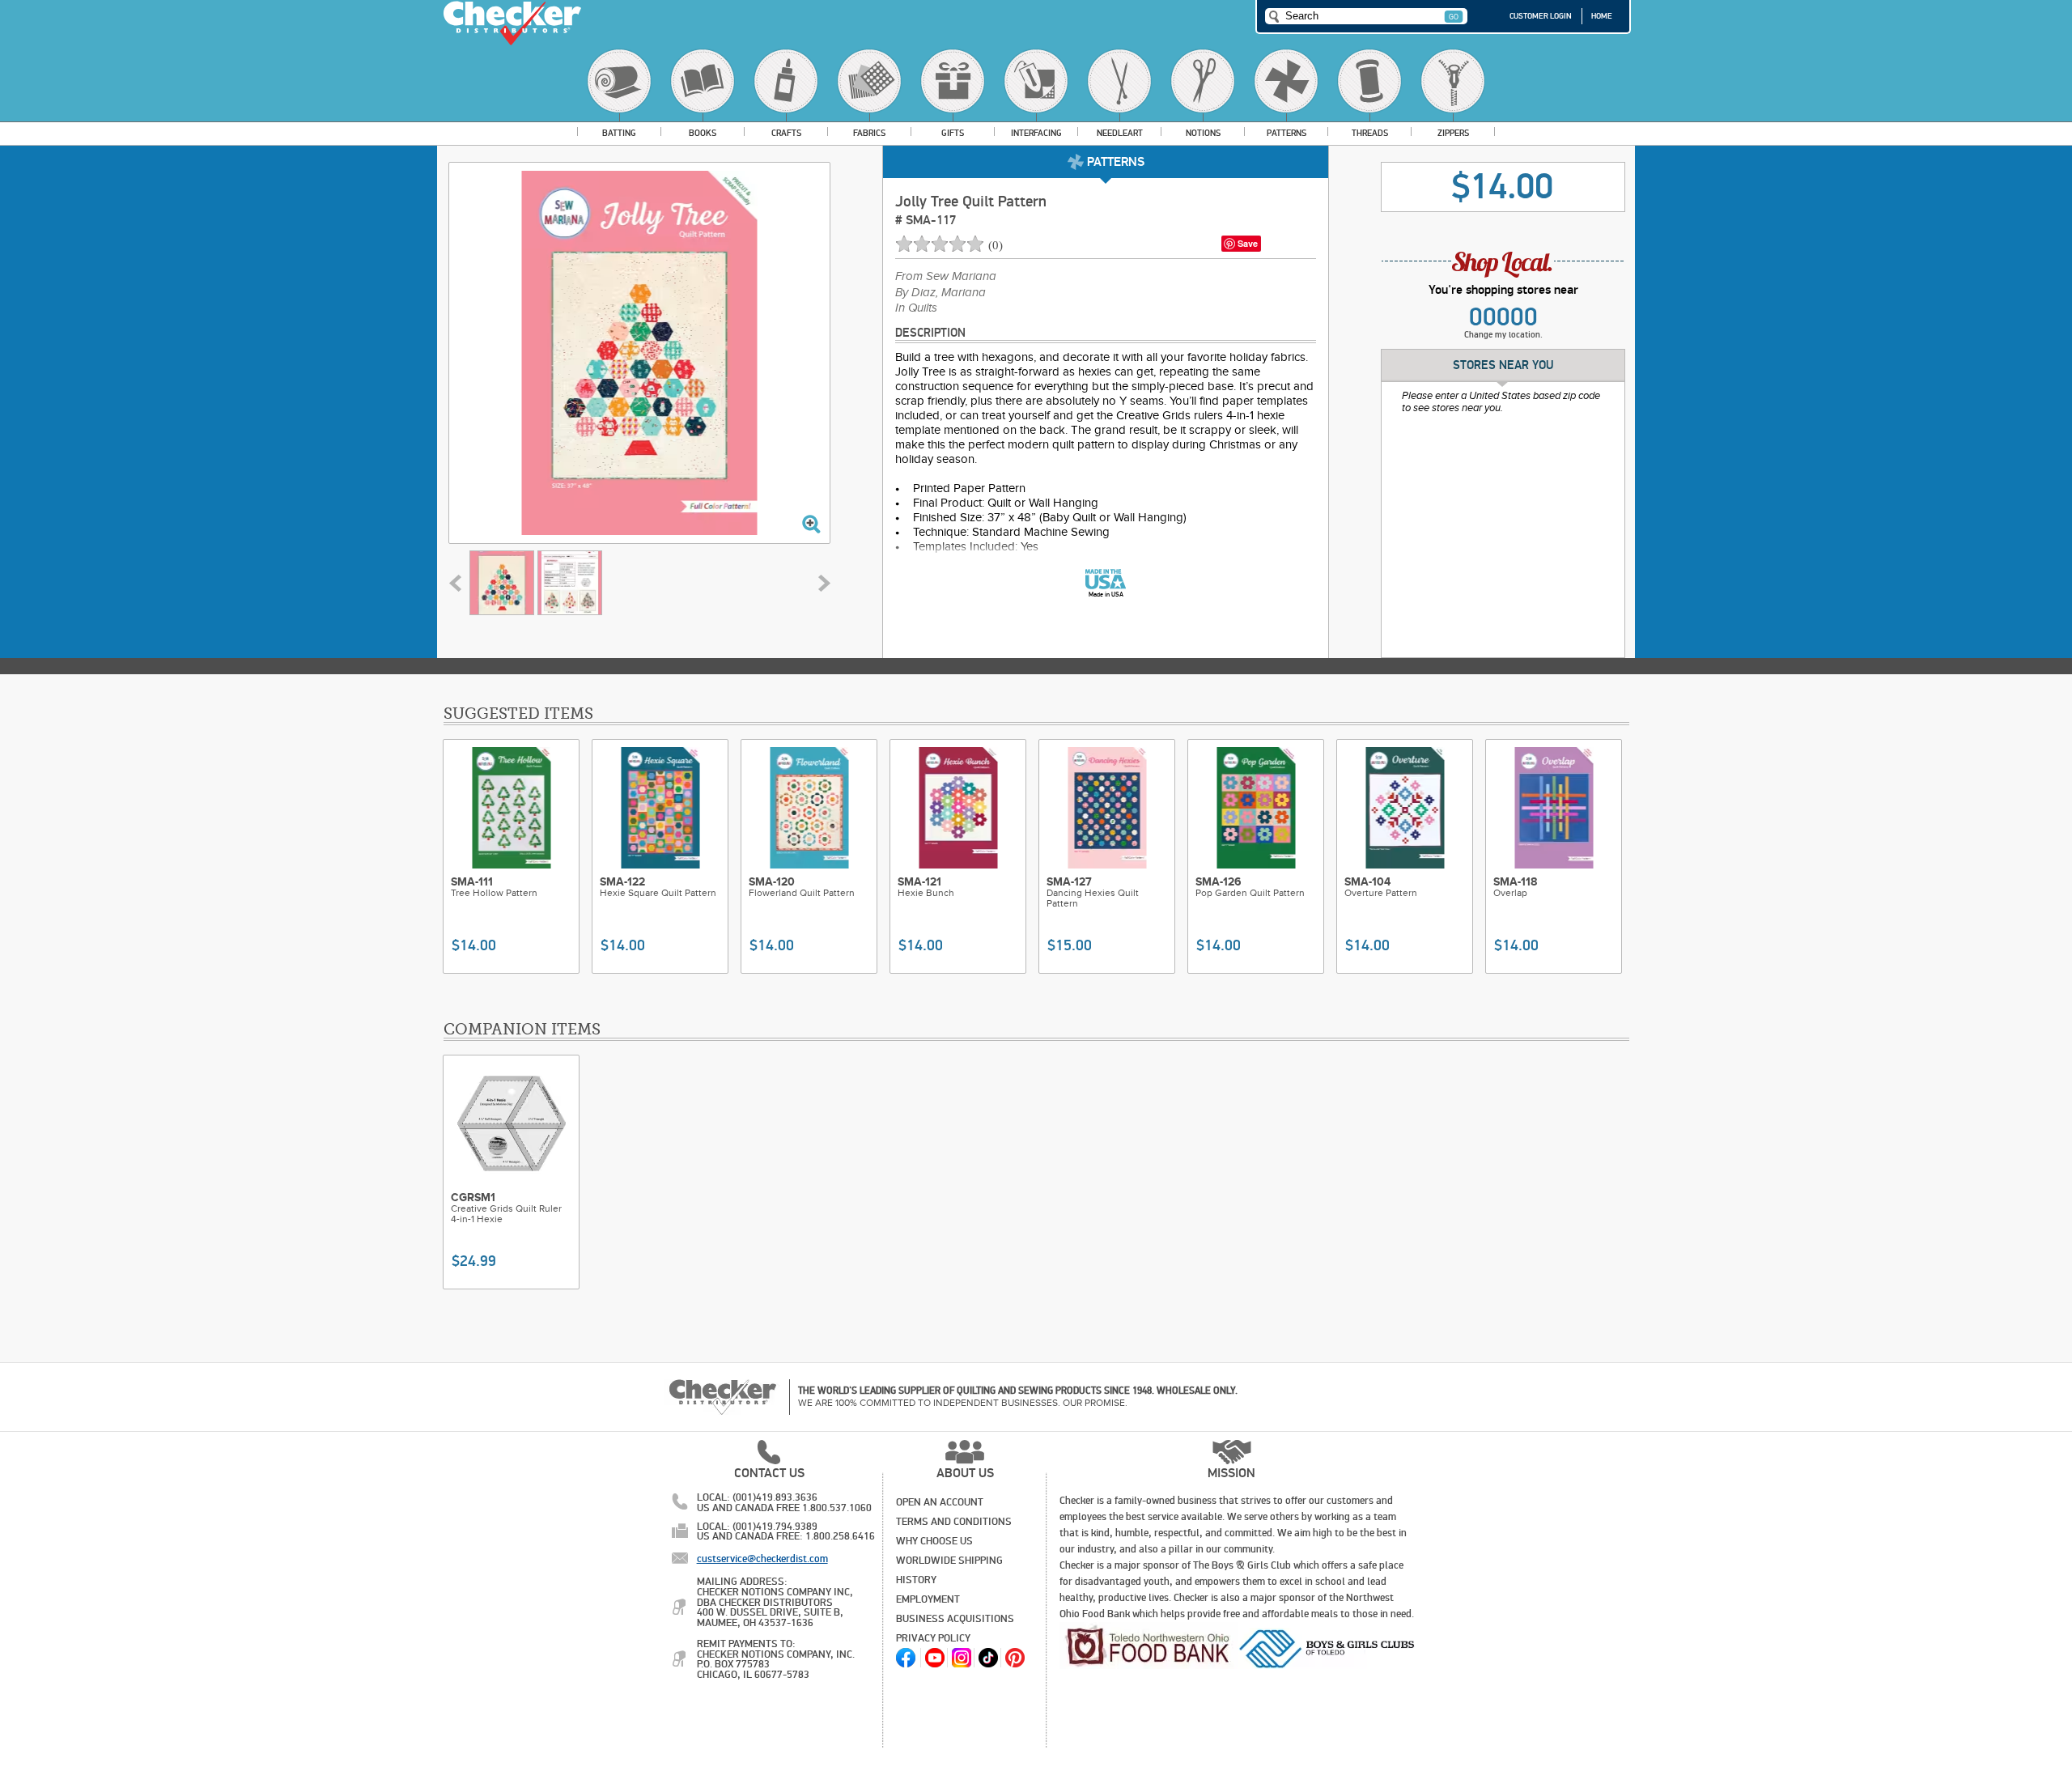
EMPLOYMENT (928, 1599)
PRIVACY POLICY (933, 1638)
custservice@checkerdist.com (762, 1559)
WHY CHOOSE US (934, 1541)
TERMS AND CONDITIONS (954, 1522)
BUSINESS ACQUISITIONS (955, 1619)
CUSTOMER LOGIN (1541, 16)
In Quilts (916, 308)
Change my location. (1503, 335)
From (946, 277)
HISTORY (916, 1580)
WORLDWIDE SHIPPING (949, 1561)
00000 (1503, 317)
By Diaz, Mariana (940, 293)
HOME (1602, 16)
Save (1248, 243)
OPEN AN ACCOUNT (940, 1502)
